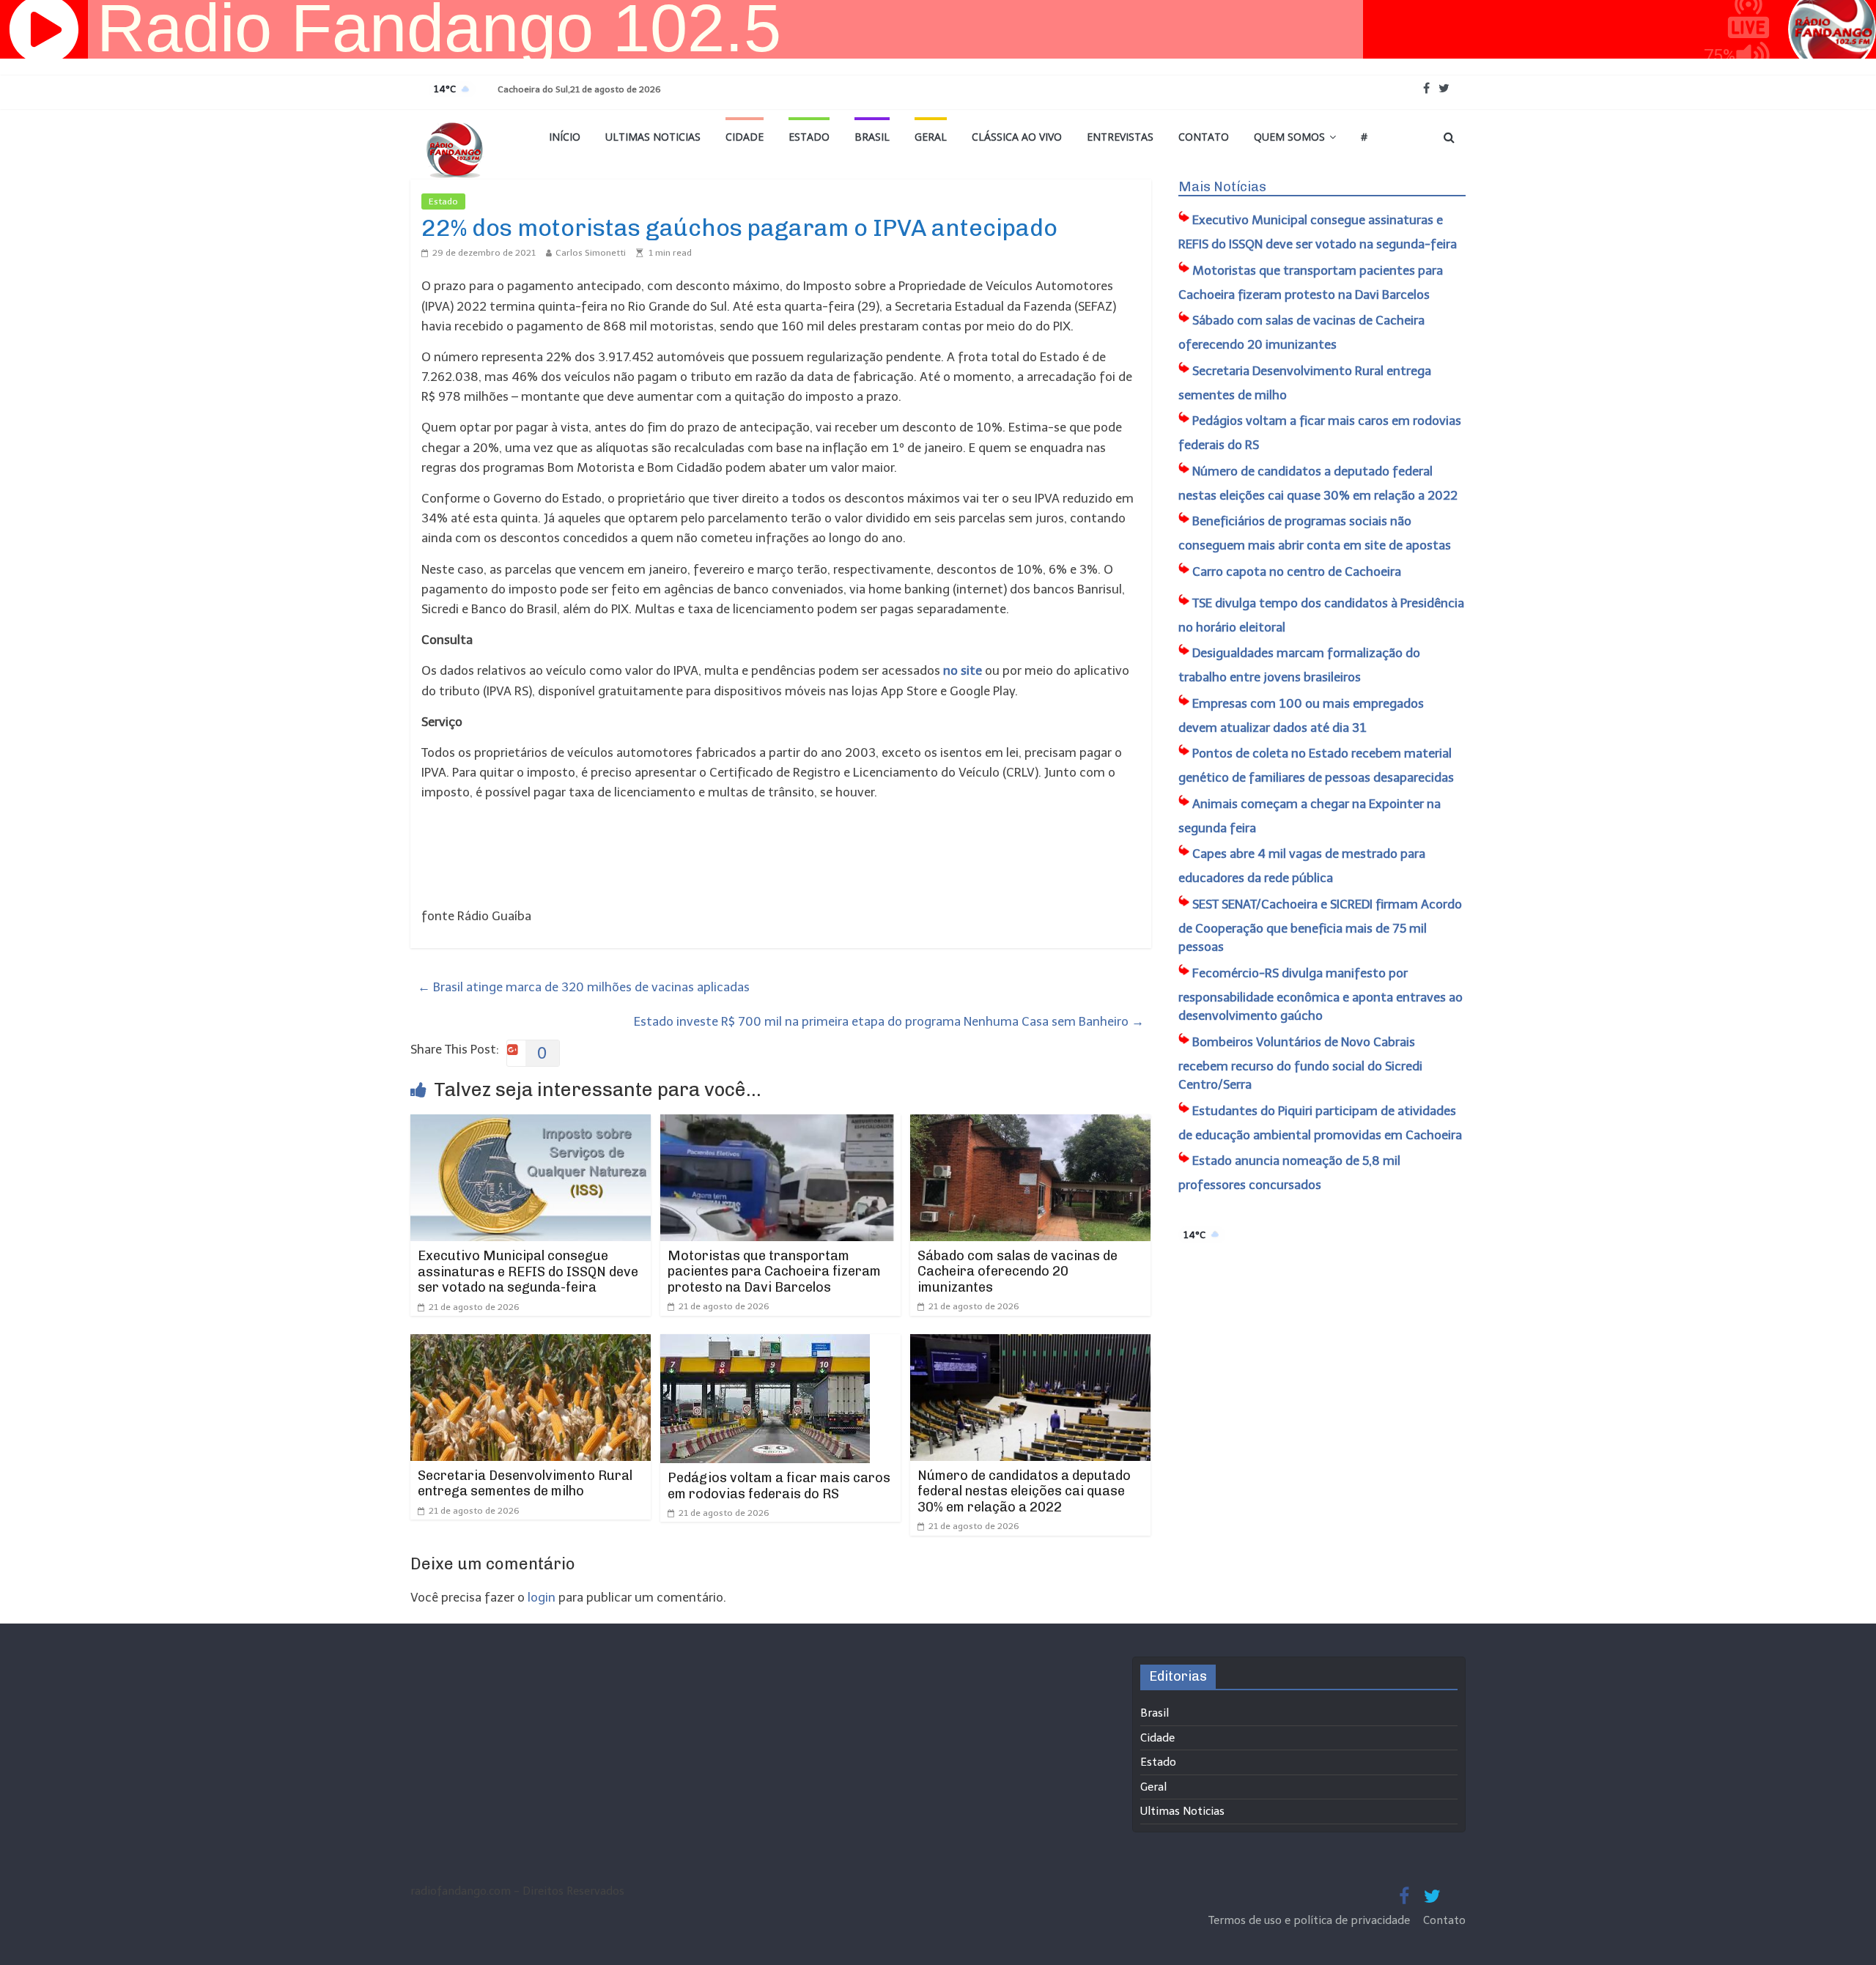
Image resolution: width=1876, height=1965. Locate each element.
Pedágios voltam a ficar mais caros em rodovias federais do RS (779, 1486)
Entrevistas (1120, 137)
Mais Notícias (1222, 187)
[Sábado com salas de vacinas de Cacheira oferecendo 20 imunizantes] (1030, 1124)
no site (963, 670)
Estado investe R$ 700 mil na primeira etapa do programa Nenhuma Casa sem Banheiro (889, 1021)
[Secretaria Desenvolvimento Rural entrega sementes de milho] (531, 1344)
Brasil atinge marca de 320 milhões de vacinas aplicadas (584, 987)
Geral (931, 137)
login (542, 1597)
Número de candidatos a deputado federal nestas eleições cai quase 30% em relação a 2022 (1024, 1491)
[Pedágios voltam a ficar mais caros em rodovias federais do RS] (765, 1344)
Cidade (745, 137)
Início (565, 137)
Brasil (872, 137)
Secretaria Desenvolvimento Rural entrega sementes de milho (525, 1484)
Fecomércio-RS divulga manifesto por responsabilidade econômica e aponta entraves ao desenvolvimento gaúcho (1321, 995)
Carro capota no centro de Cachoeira (1297, 571)
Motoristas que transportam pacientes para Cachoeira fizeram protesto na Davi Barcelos (774, 1272)
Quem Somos (1289, 137)
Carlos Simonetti (591, 253)
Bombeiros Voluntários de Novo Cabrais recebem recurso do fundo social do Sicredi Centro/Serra (1300, 1063)
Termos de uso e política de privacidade (1311, 1920)
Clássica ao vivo (1017, 137)
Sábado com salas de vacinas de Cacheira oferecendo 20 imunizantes (1018, 1272)
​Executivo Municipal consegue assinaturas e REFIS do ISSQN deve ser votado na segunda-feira (528, 1272)
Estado (809, 137)
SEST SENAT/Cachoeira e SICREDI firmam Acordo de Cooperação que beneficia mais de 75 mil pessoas (1320, 926)
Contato (1204, 137)
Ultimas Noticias (653, 137)
